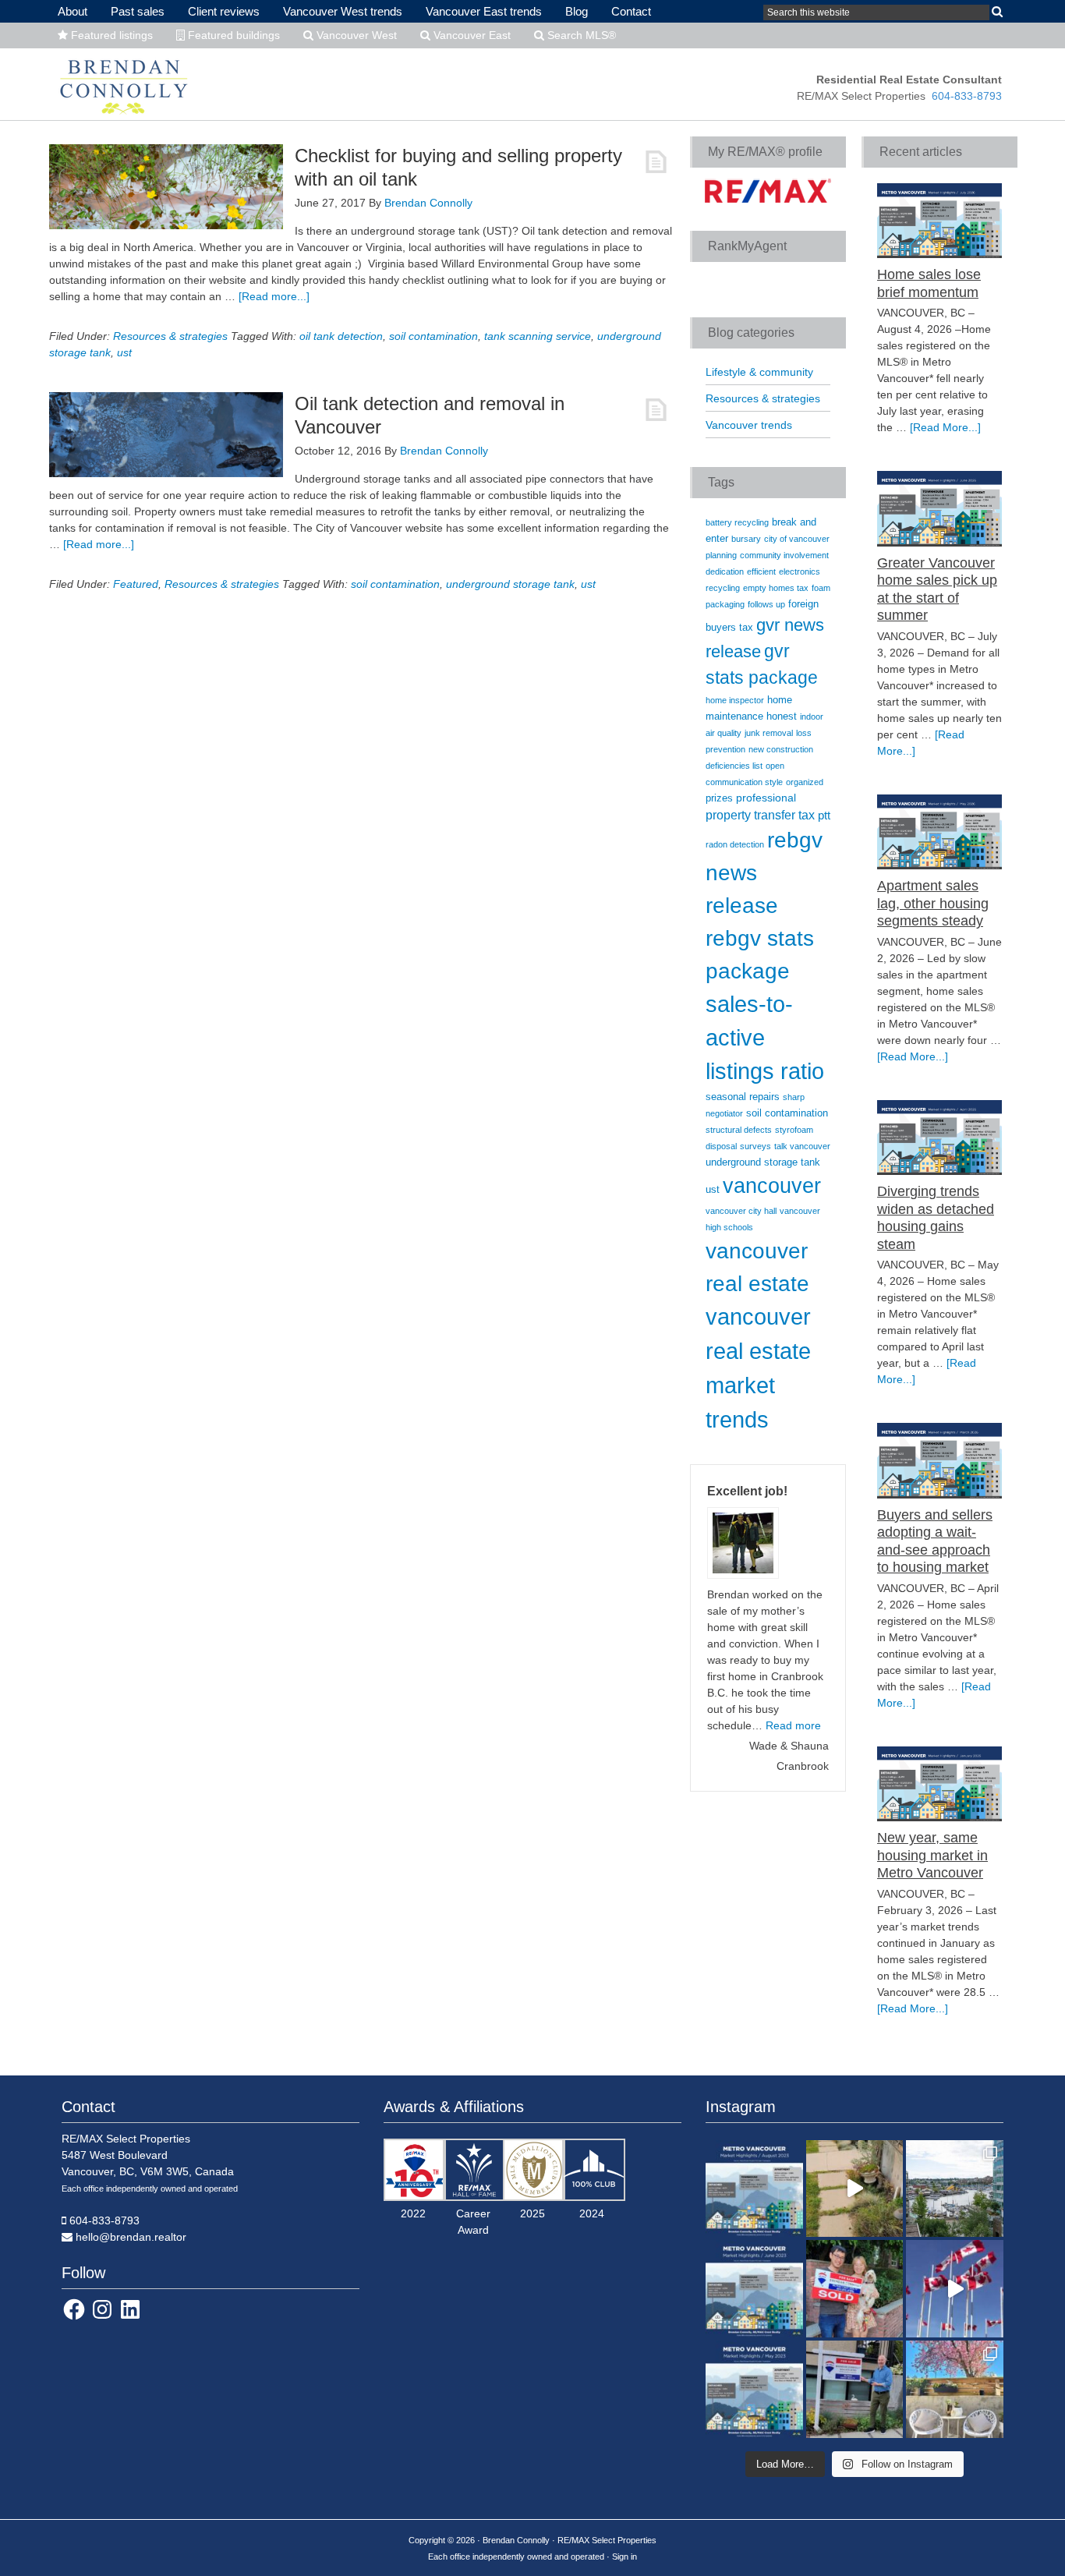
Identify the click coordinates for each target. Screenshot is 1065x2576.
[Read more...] (274, 296)
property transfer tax (760, 815)
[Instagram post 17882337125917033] (855, 2189)
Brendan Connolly (124, 83)
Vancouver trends (749, 425)
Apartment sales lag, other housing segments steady (933, 903)
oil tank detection (341, 336)
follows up (766, 604)
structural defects (739, 1130)
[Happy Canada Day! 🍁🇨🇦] (955, 2289)
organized (805, 782)
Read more (793, 1725)
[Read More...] (945, 427)
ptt (824, 816)
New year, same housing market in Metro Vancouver (932, 1855)
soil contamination (433, 336)
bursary (746, 539)
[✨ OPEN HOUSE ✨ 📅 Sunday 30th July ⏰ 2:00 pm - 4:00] (955, 2189)
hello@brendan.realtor (131, 2237)
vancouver (772, 1186)
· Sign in (622, 2557)
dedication (725, 571)
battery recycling (737, 522)
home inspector (735, 700)
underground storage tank (510, 584)
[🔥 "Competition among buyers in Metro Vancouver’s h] (754, 2389)
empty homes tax (776, 588)
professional (766, 798)
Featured (136, 584)
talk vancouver (802, 1146)
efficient (761, 571)
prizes (719, 798)
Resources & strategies (170, 336)
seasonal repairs (743, 1097)
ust (124, 352)
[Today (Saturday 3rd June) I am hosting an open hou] (855, 2389)
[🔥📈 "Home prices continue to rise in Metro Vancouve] (754, 2289)
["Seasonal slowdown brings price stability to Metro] (754, 2189)
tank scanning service (538, 336)
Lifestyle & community (759, 372)
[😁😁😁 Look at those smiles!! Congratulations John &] (855, 2289)
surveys (755, 1146)
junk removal (769, 733)
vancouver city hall (741, 1211)
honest (782, 717)
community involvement (784, 555)
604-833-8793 (967, 96)
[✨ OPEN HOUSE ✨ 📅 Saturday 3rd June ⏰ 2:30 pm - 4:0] (955, 2389)
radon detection (735, 844)
